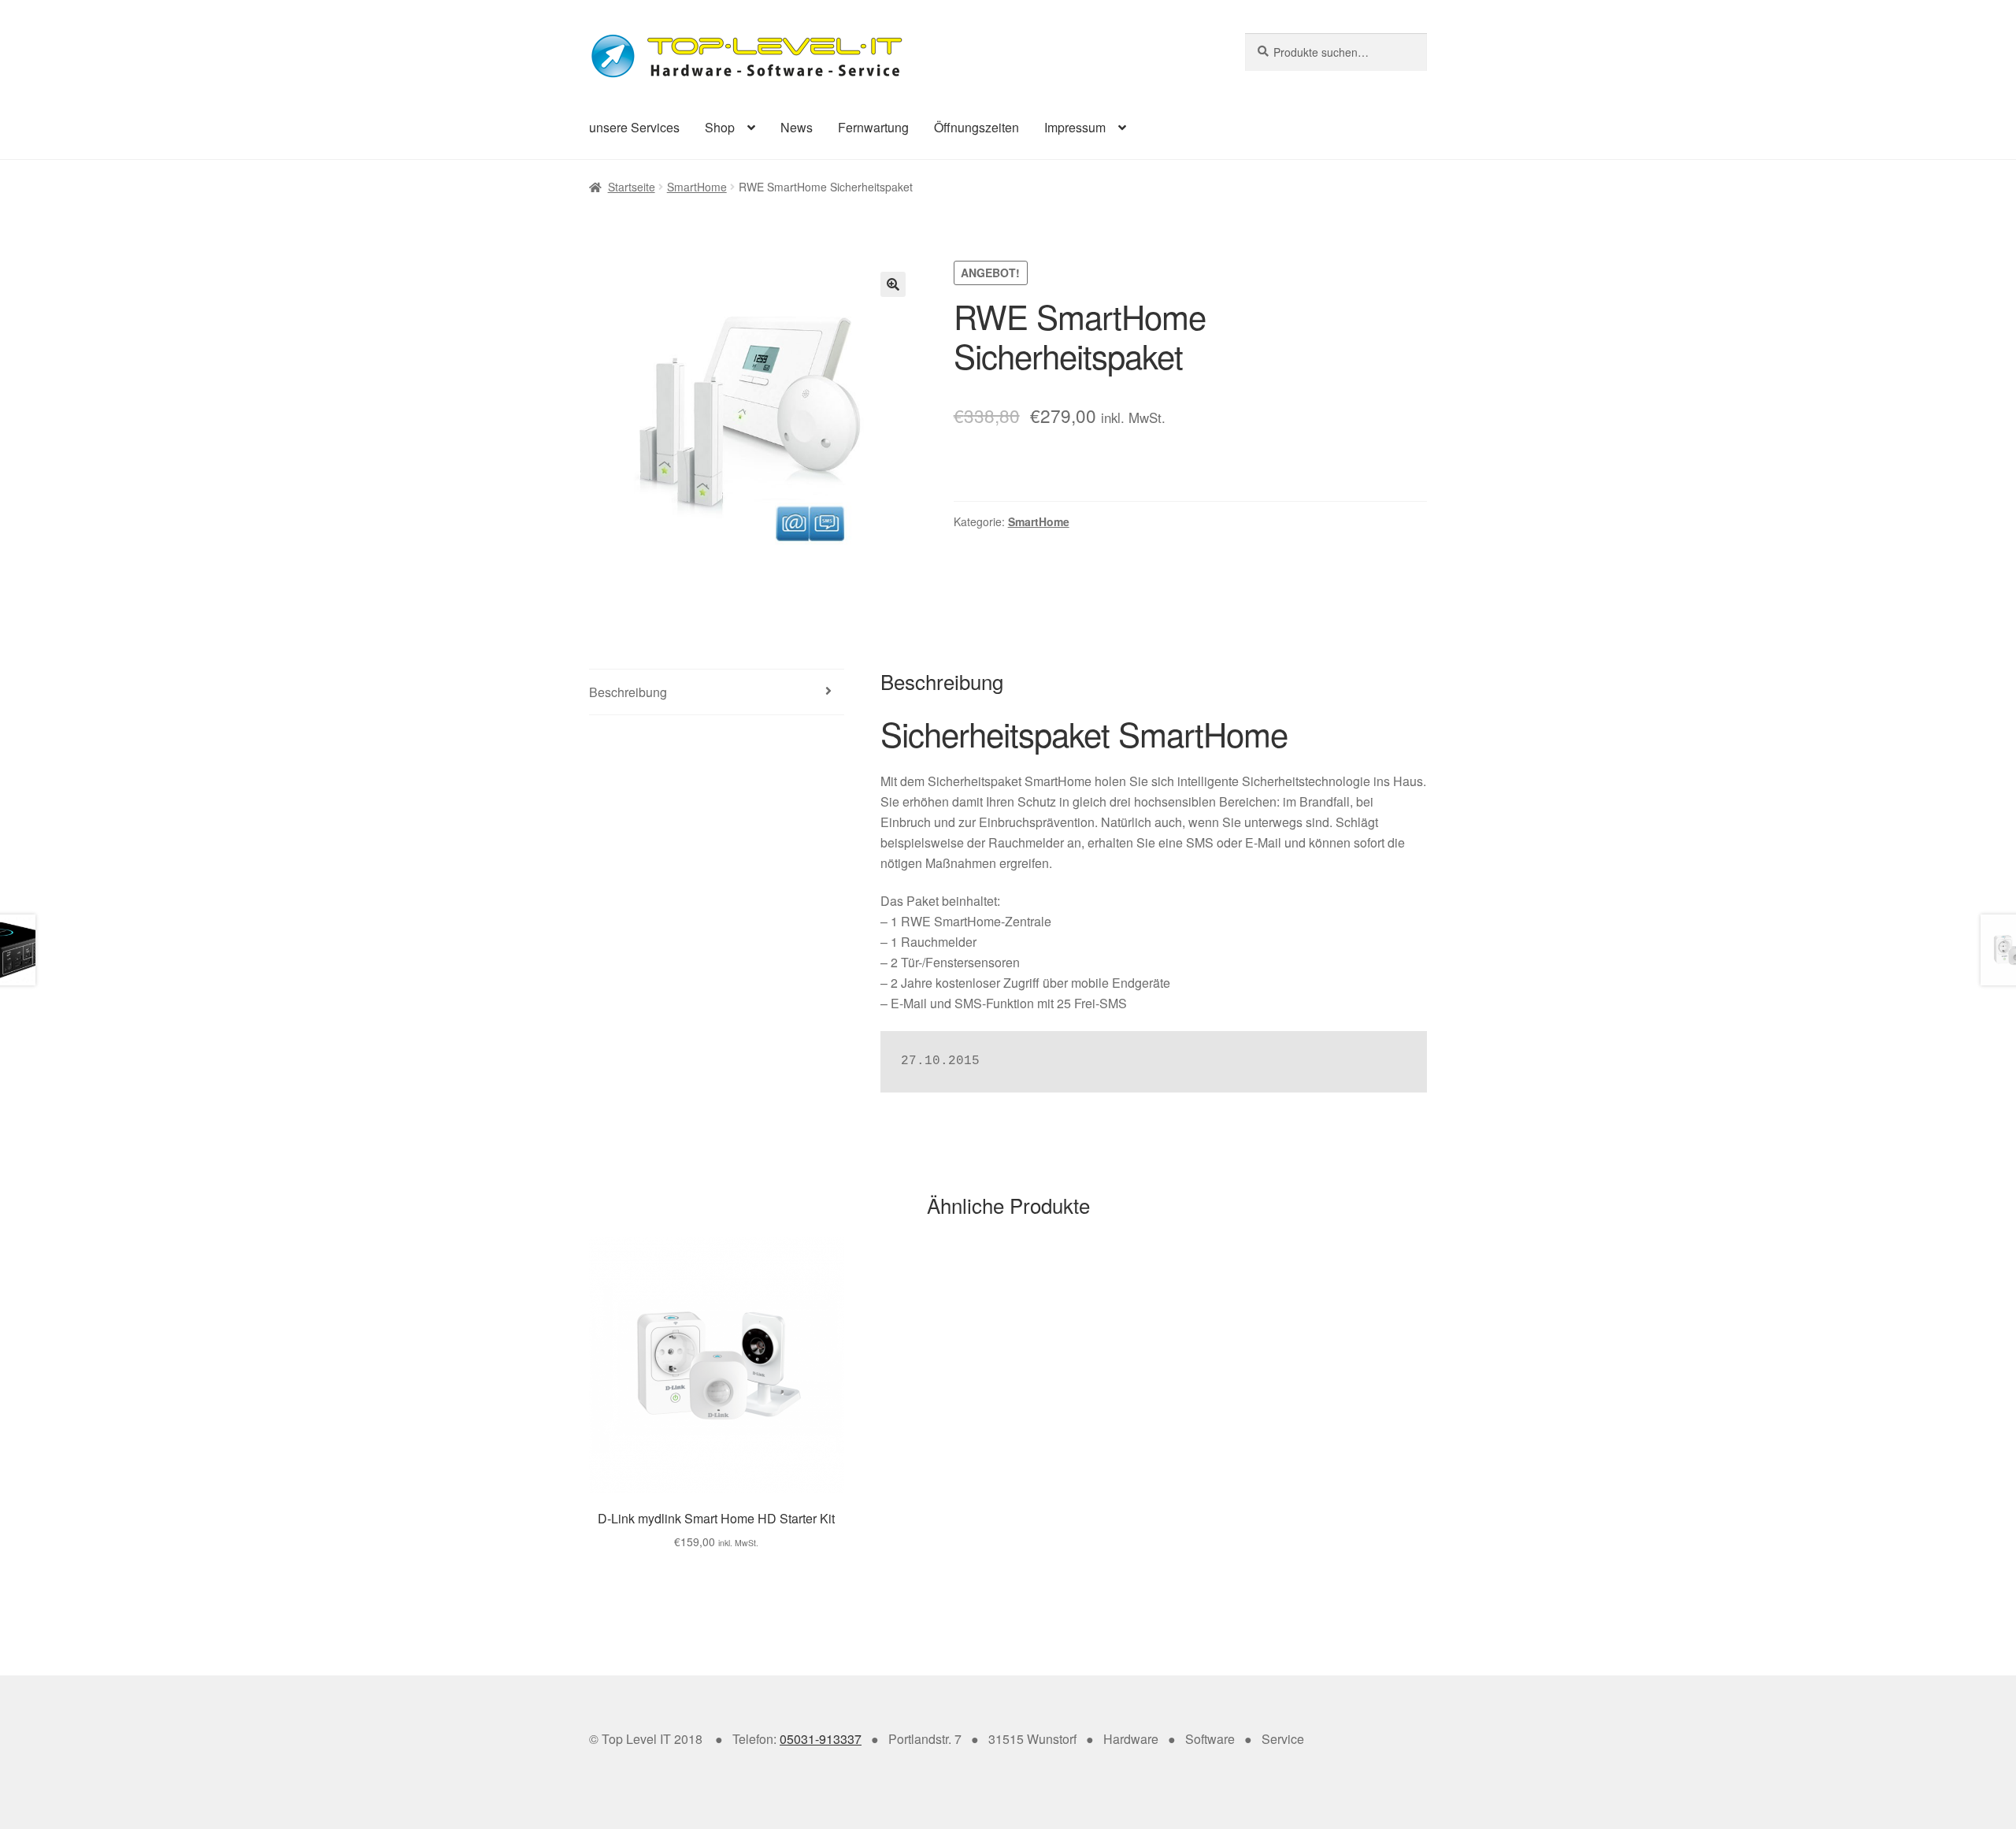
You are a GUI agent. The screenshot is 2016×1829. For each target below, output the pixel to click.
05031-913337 (821, 1739)
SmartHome (697, 187)
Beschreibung (628, 692)
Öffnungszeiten (976, 127)
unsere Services (634, 127)
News (797, 127)
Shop (720, 127)
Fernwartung (873, 127)
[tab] (717, 693)
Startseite (632, 187)
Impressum (1075, 127)
